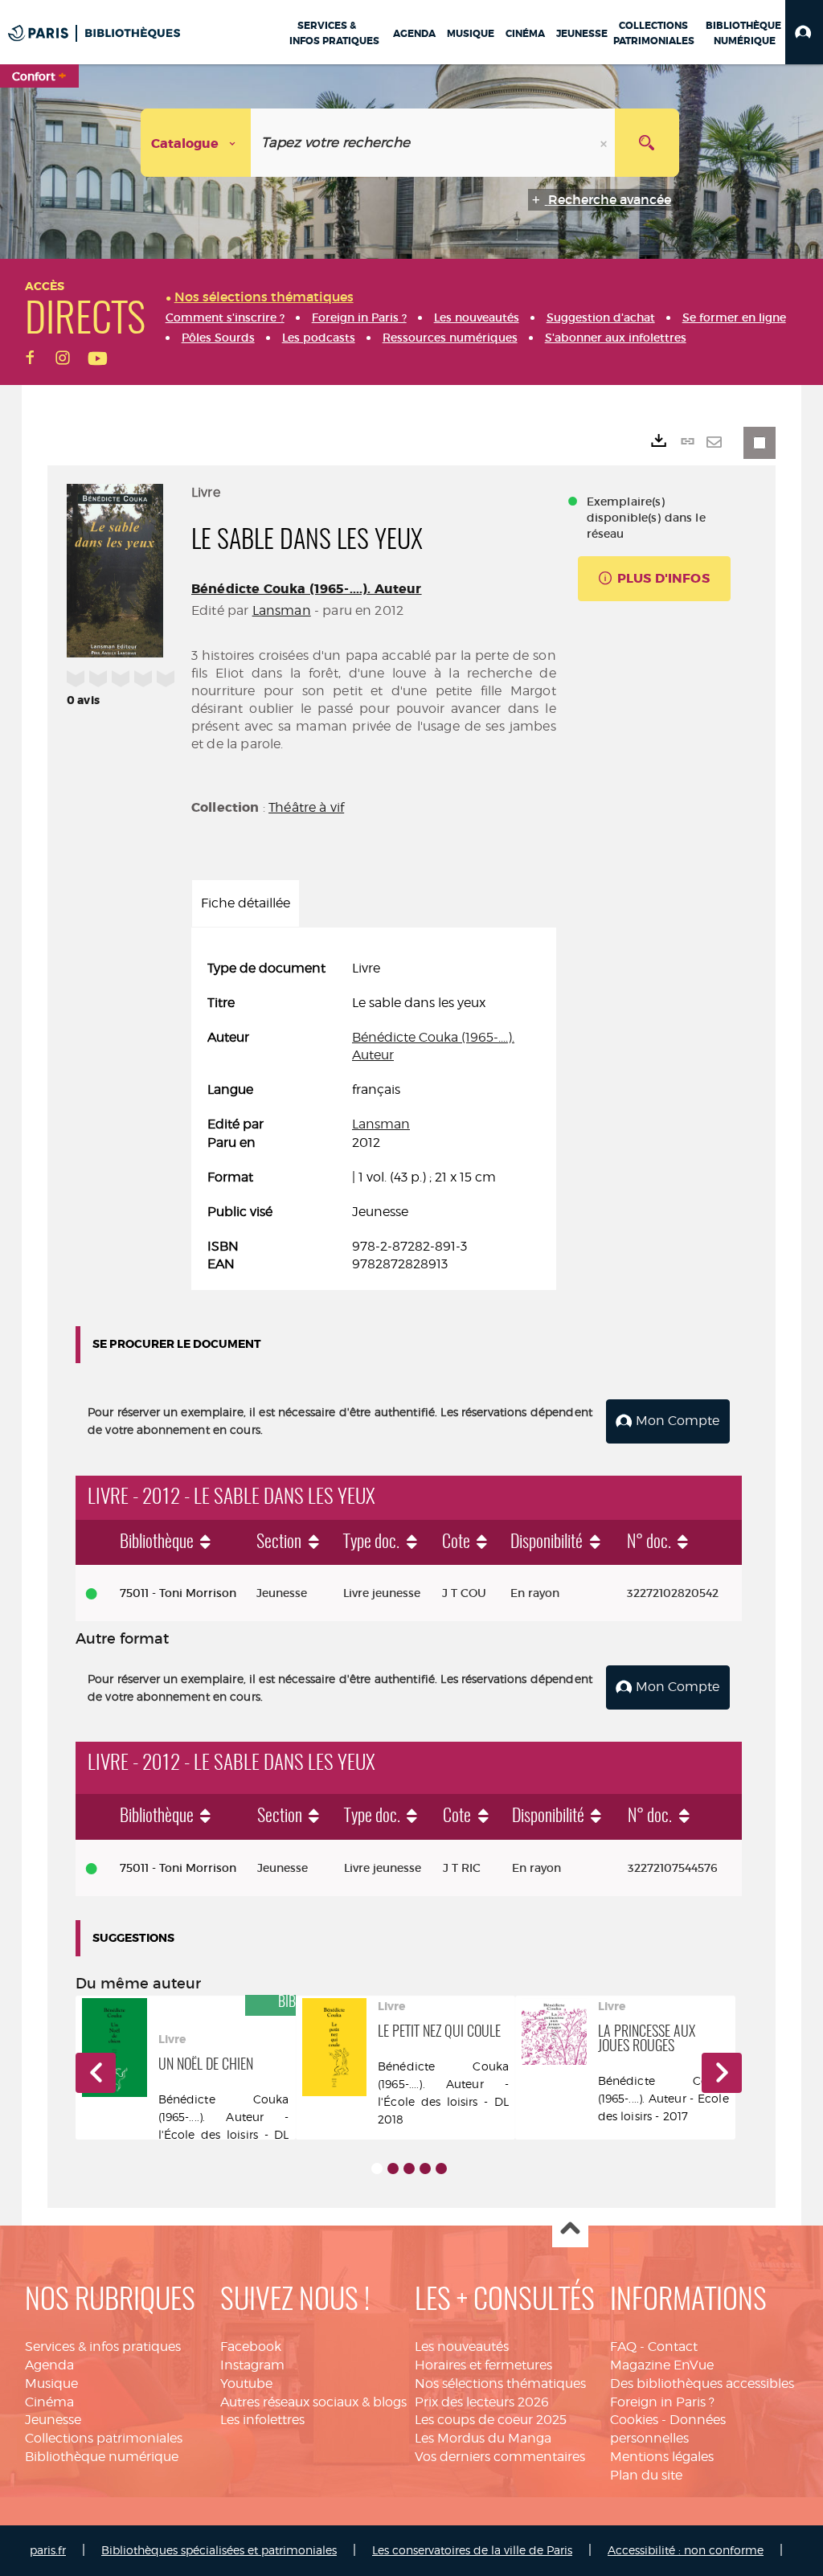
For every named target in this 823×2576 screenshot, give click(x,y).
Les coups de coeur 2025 (491, 2420)
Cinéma (49, 2402)
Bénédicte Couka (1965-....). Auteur (307, 589)
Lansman (282, 610)
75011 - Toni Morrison (178, 1593)
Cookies (634, 2420)
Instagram (252, 2365)
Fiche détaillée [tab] (246, 903)
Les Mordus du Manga (483, 2438)
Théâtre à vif (306, 807)
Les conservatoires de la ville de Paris (472, 2550)
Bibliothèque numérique (102, 2457)
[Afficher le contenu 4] (425, 2169)
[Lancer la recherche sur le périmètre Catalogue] (647, 143)
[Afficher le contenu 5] (441, 2169)
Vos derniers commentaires (500, 2457)
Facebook (251, 2347)
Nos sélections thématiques (500, 2384)
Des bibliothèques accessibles (702, 2384)
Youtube (246, 2384)
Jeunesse (53, 2420)
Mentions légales (662, 2457)
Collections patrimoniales (104, 2438)
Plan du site (646, 2475)
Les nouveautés (462, 2347)
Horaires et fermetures (483, 2365)
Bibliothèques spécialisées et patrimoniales (219, 2550)
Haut (570, 2230)
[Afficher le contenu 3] (409, 2169)
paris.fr (48, 2550)
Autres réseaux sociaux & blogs (313, 2402)
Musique (51, 2384)
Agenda (49, 2365)
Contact (673, 2347)
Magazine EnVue (662, 2365)
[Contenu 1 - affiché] (377, 2169)
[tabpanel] (374, 1117)
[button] (804, 32)
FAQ (623, 2347)
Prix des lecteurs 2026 (482, 2402)
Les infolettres (262, 2420)
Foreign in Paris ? (662, 2402)
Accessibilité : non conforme (686, 2550)
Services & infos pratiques (103, 2347)
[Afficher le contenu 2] (393, 2169)
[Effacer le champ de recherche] (605, 143)
